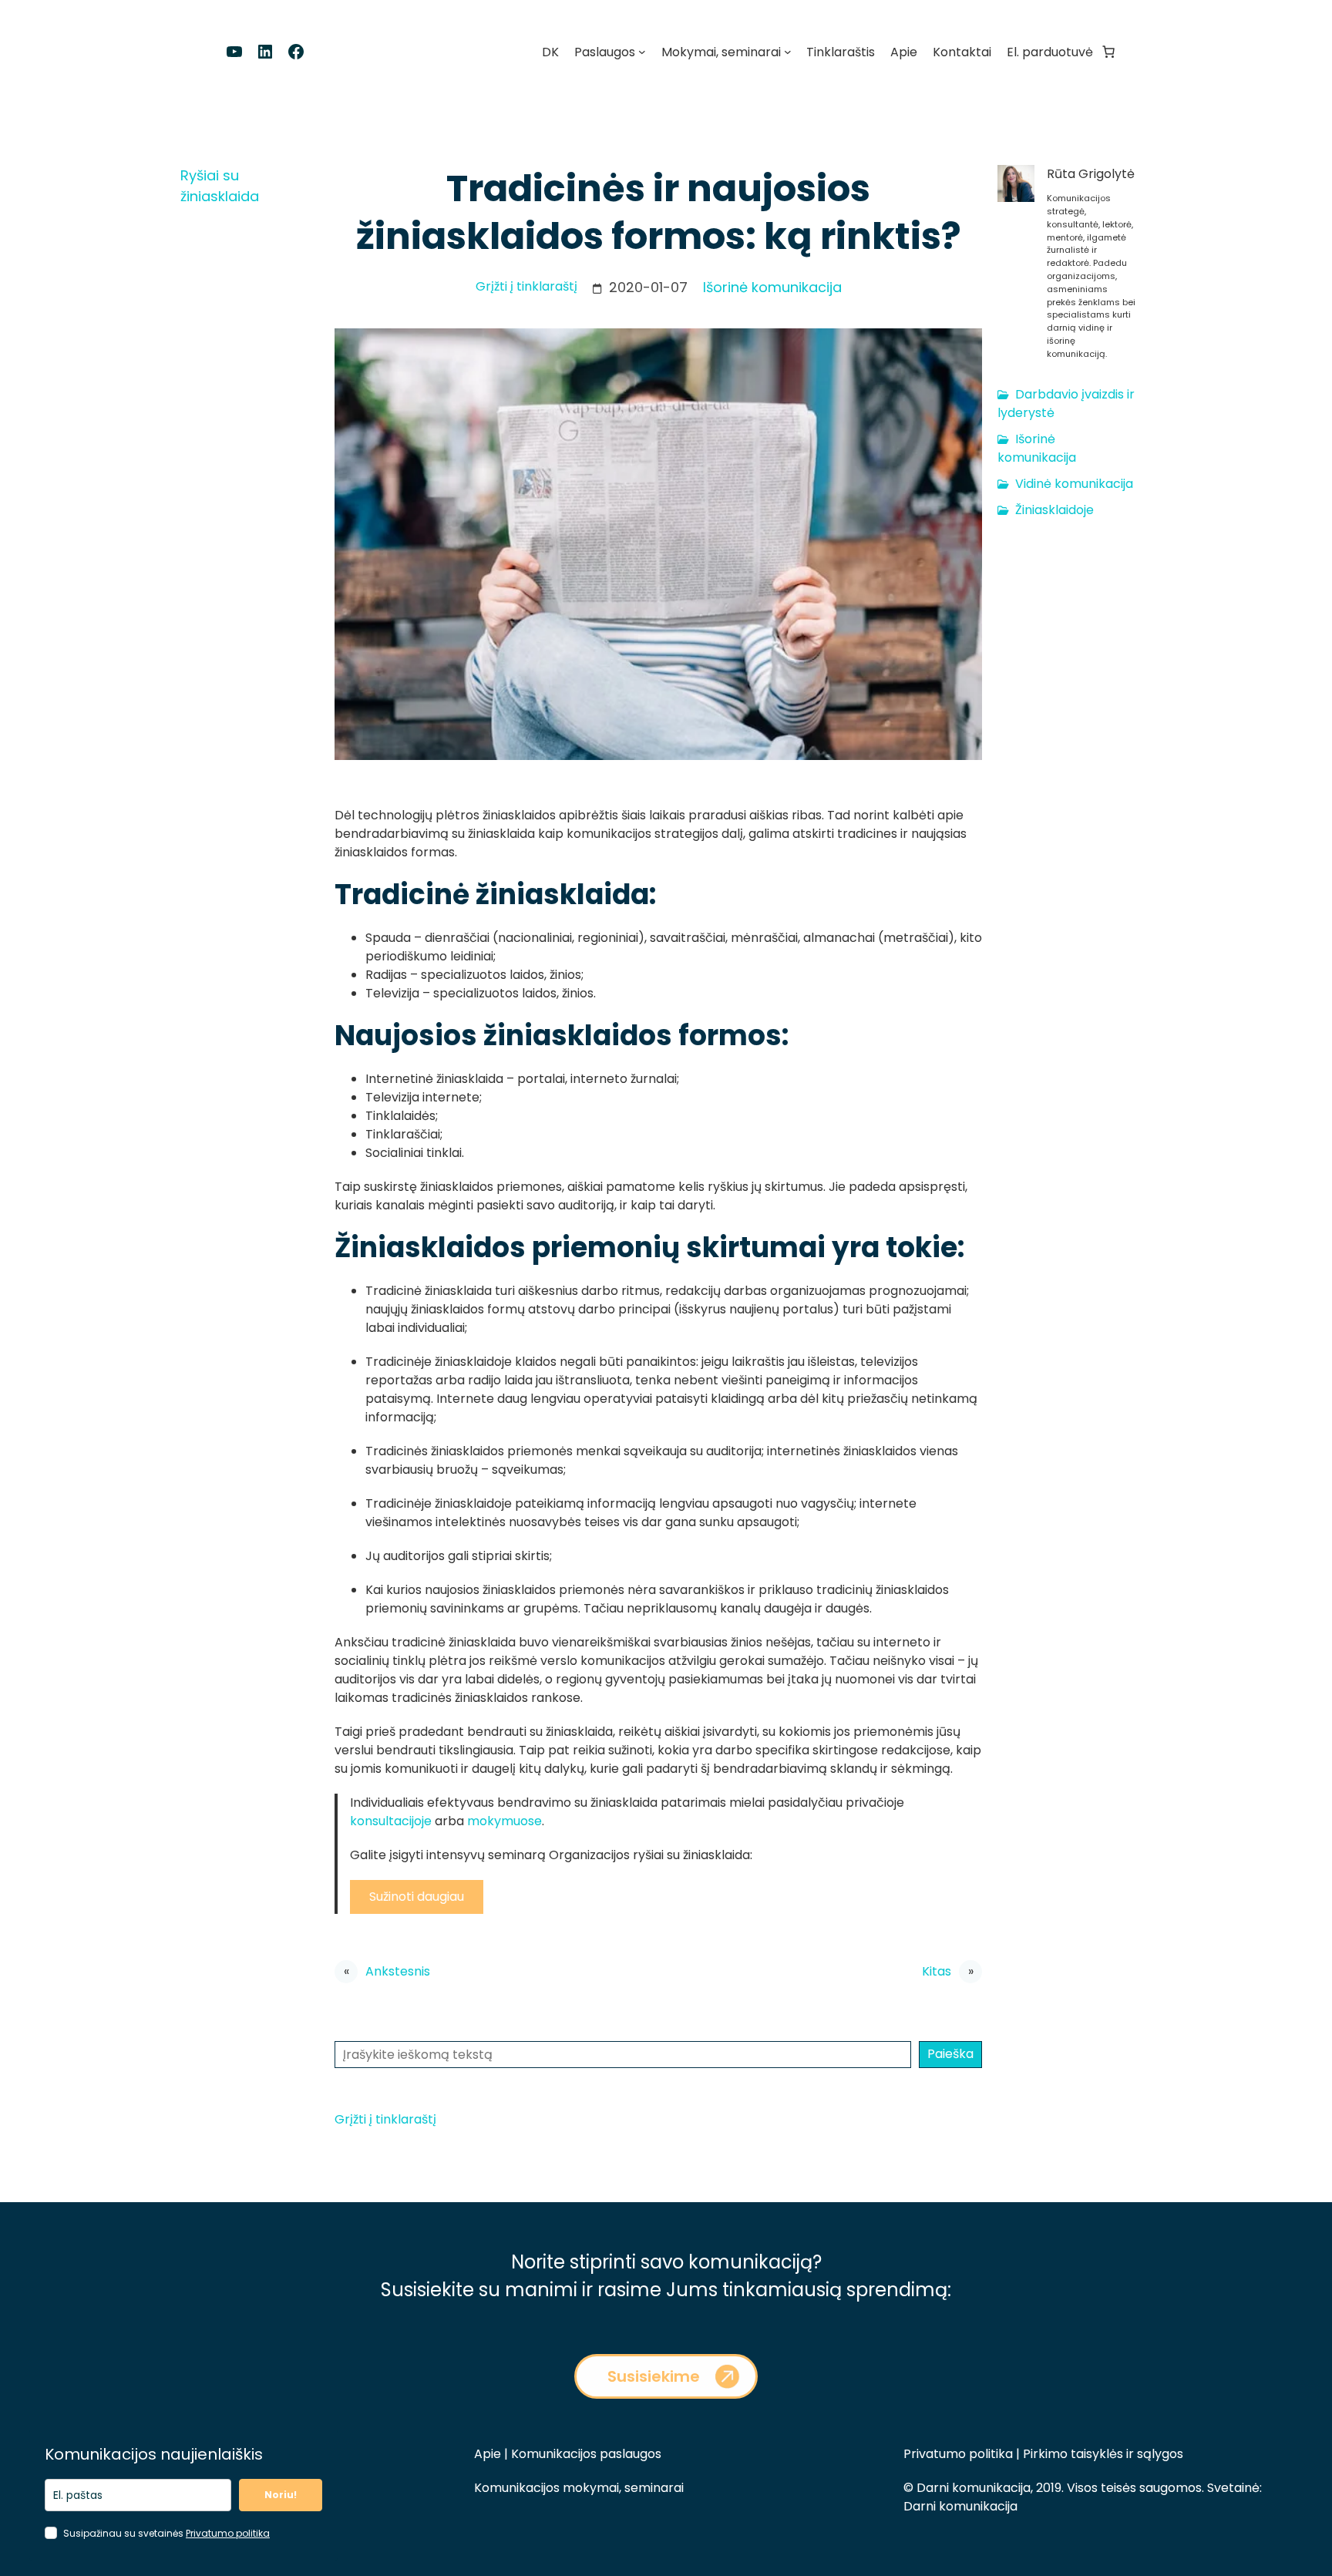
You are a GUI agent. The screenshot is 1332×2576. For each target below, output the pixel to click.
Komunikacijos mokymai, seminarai (579, 2488)
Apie (488, 2454)
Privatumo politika (228, 2533)
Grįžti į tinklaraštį (526, 286)
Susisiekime (654, 2376)
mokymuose (505, 1821)
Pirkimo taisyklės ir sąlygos (1103, 2454)
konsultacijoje (392, 1821)
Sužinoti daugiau (417, 1897)
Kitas (937, 1971)
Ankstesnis (398, 1971)
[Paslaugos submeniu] (642, 52)
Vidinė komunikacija (1074, 484)
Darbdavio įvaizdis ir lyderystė (1066, 404)
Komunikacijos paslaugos (585, 2454)
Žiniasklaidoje (1054, 510)
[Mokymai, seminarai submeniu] (788, 52)
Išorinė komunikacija (772, 287)
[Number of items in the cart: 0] (1108, 52)
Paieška (950, 2054)
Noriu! (281, 2495)
